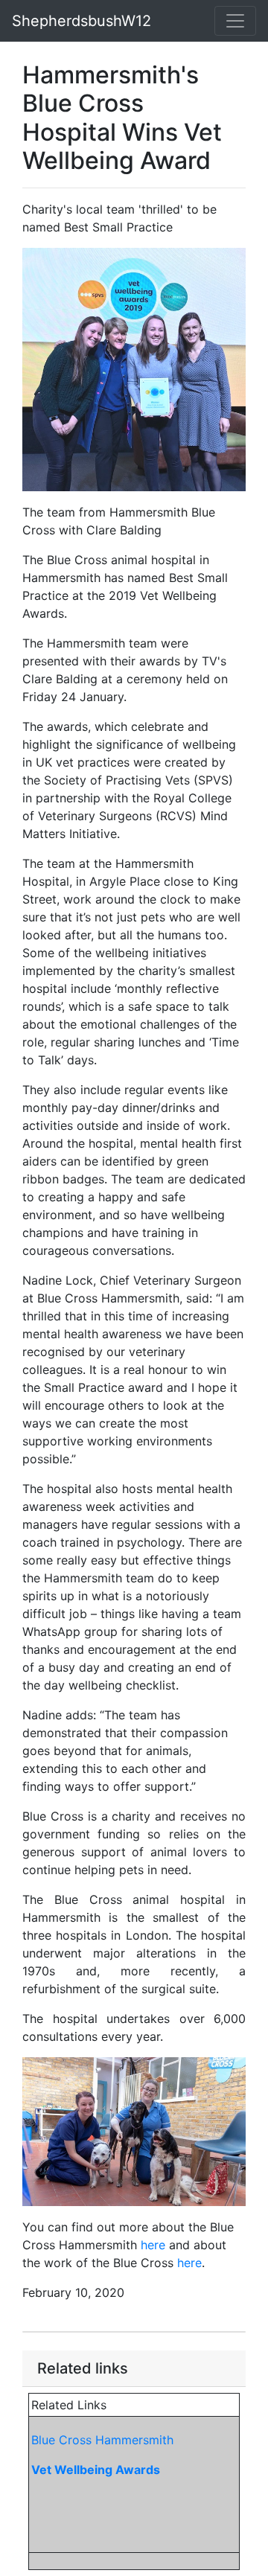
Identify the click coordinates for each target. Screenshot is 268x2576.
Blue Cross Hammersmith (102, 2440)
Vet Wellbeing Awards (96, 2470)
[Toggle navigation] (235, 21)
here (153, 2245)
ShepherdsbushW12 (82, 21)
